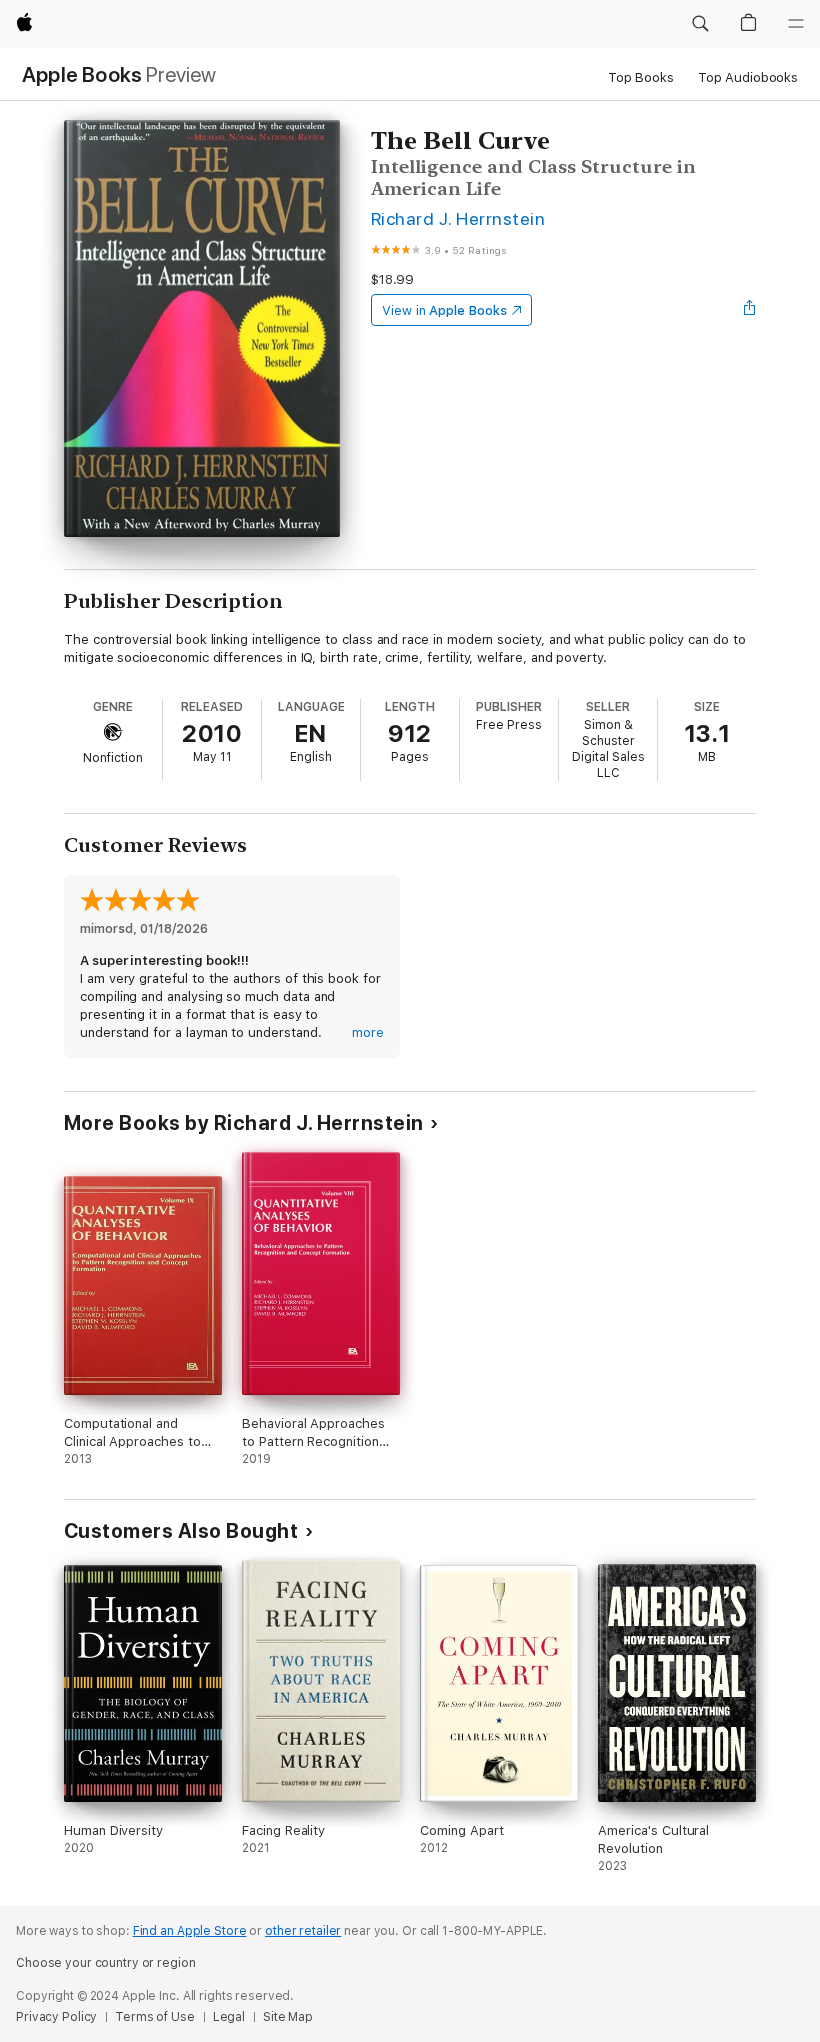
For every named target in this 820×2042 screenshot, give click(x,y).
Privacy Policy (56, 2017)
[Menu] (796, 24)
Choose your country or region (106, 1963)
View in (444, 310)
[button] (700, 24)
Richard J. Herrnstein (458, 218)
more (368, 1032)
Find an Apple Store (190, 1931)
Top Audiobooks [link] (748, 77)
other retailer (303, 1931)
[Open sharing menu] (750, 310)
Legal (229, 2017)
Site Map (288, 2017)
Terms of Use (155, 2017)
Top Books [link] (641, 77)
